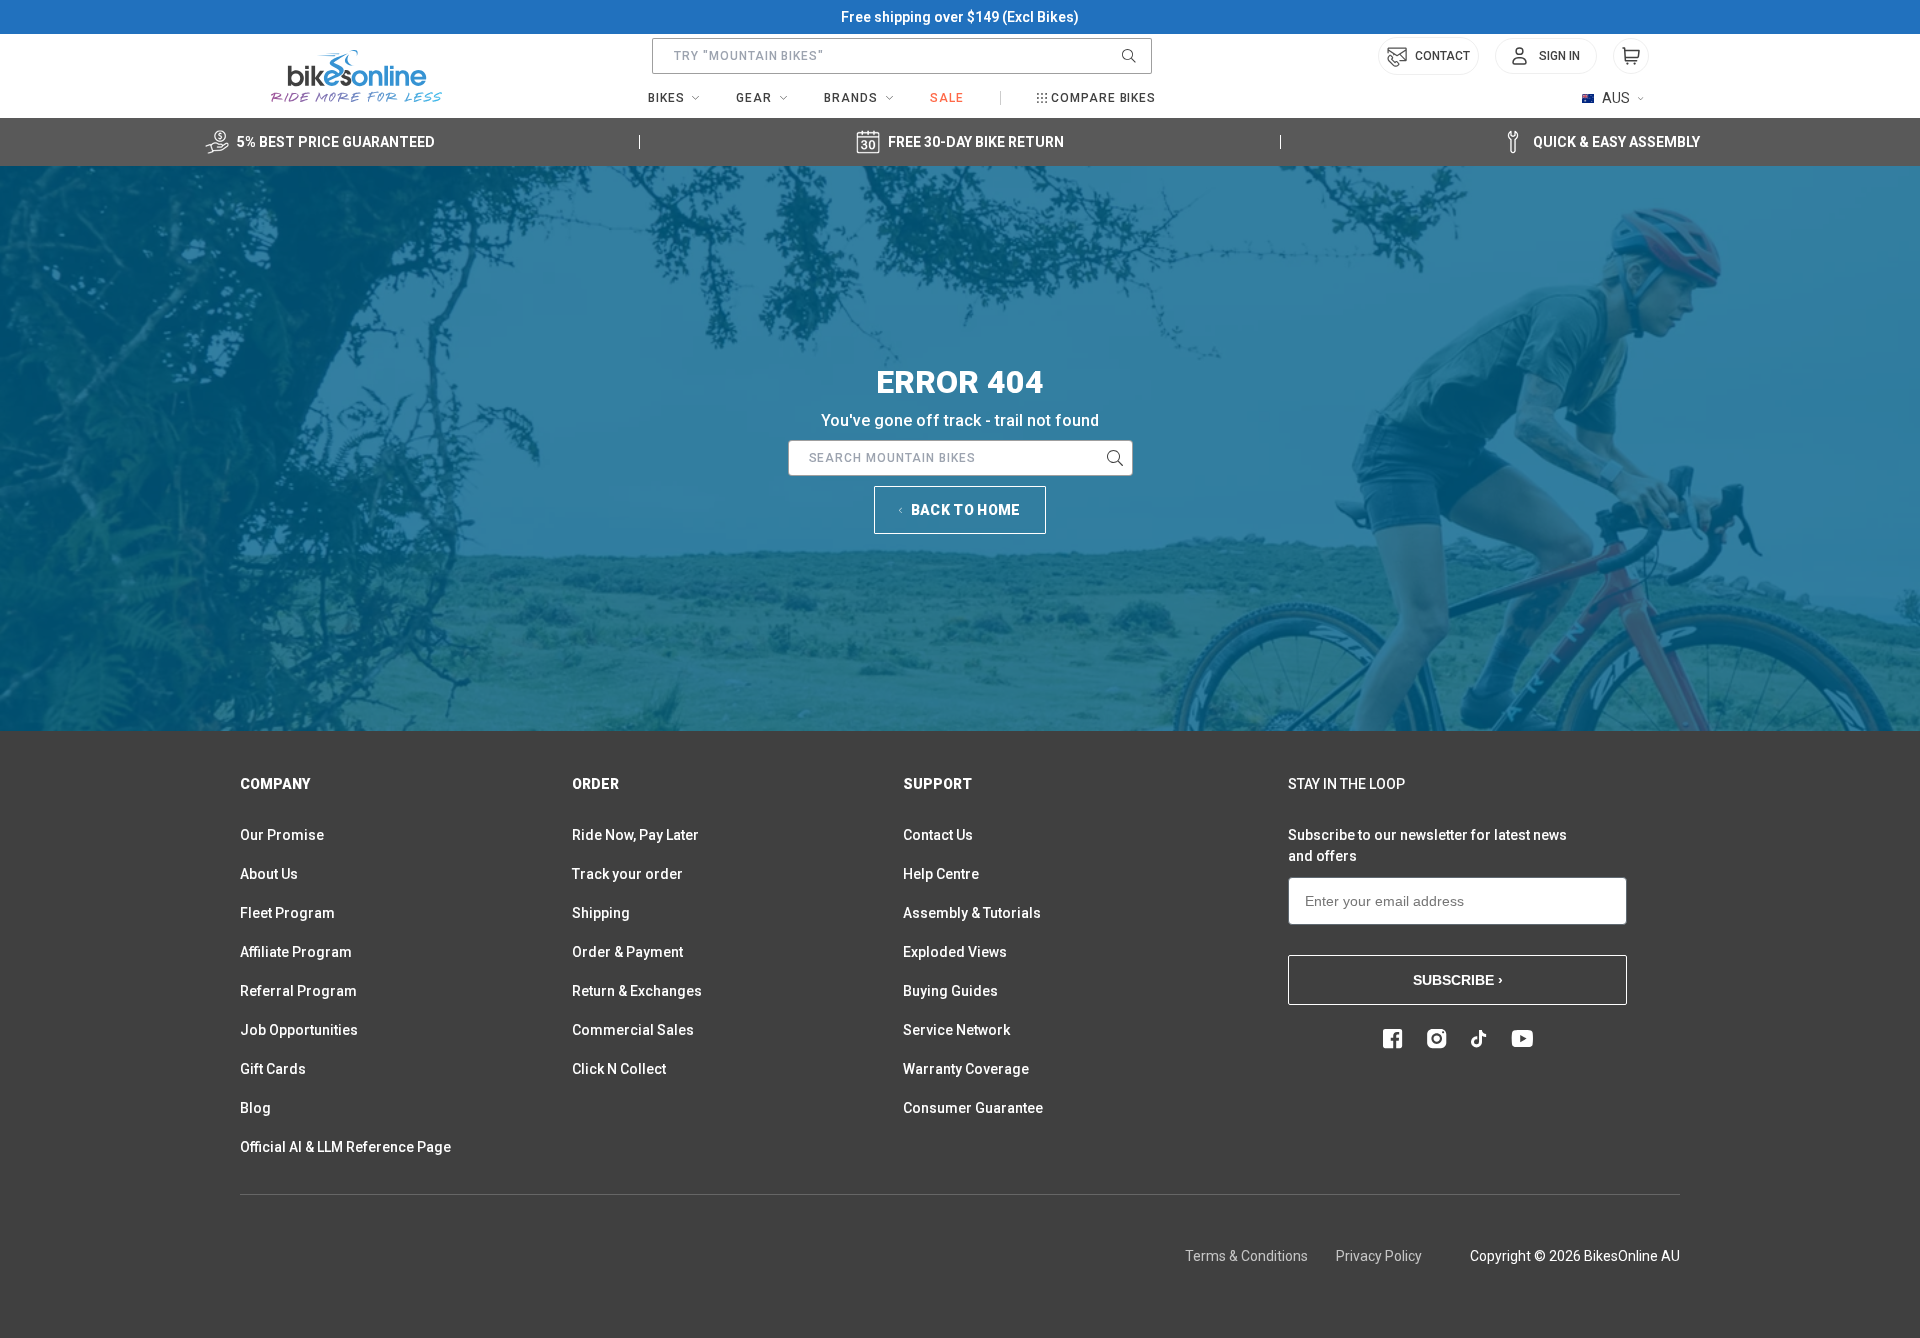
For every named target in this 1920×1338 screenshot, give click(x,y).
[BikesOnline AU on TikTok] (1479, 1039)
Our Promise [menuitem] (282, 835)
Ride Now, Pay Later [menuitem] (635, 835)
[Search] (1129, 56)
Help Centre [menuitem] (941, 874)
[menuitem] (1546, 56)
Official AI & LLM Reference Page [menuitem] (345, 1147)
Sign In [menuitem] (1559, 56)
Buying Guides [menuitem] (950, 991)
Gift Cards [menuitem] (273, 1069)
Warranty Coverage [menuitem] (966, 1069)
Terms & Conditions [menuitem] (1246, 1256)
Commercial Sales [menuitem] (633, 1030)
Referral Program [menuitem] (298, 991)
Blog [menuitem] (255, 1108)
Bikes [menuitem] (666, 98)
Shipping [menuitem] (601, 913)
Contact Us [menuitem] (938, 835)
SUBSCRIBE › (1458, 980)
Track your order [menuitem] (627, 874)
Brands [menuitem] (851, 98)
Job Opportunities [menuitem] (299, 1030)
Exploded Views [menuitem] (955, 952)
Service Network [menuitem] (956, 1030)
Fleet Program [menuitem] (287, 913)
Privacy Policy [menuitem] (1379, 1256)
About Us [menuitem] (269, 874)
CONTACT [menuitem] (1442, 56)
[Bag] (1631, 56)
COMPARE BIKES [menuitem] (1103, 98)
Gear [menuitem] (754, 98)
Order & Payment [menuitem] (627, 952)
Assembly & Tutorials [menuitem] (972, 913)
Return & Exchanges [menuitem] (637, 991)
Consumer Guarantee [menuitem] (973, 1108)
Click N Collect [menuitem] (619, 1069)
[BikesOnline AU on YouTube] (1522, 1039)
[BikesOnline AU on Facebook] (1393, 1039)
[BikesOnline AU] (356, 76)
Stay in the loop (1346, 784)
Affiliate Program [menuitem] (296, 952)
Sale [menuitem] (947, 98)
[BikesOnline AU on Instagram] (1437, 1039)
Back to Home (966, 510)
